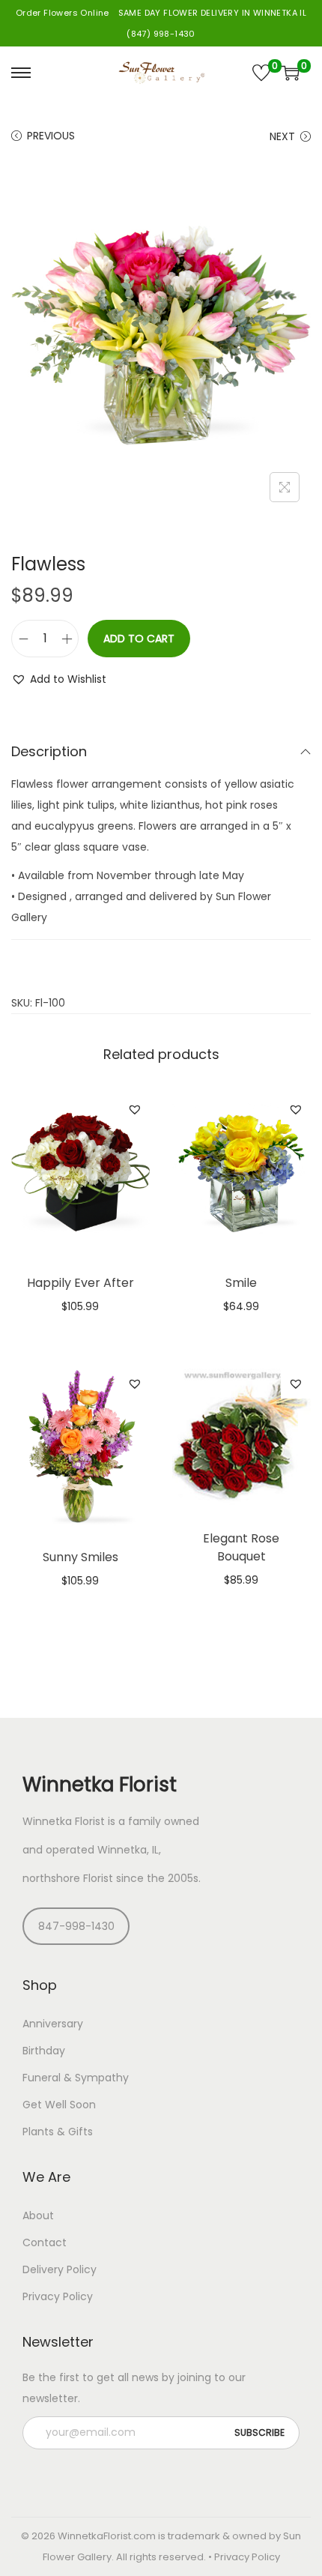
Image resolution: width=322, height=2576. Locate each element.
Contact (45, 2242)
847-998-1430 (76, 1926)
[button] (59, 679)
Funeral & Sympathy (76, 2078)
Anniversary (53, 2024)
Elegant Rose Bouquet (241, 1547)
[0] (261, 73)
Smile (241, 1283)
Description (49, 751)
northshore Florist (68, 1878)
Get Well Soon (59, 2105)
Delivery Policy (60, 2269)
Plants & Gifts (58, 2132)
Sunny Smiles (80, 1557)
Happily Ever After (80, 1283)
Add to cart (139, 639)
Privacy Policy (58, 2296)
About (38, 2215)
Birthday (44, 2051)
